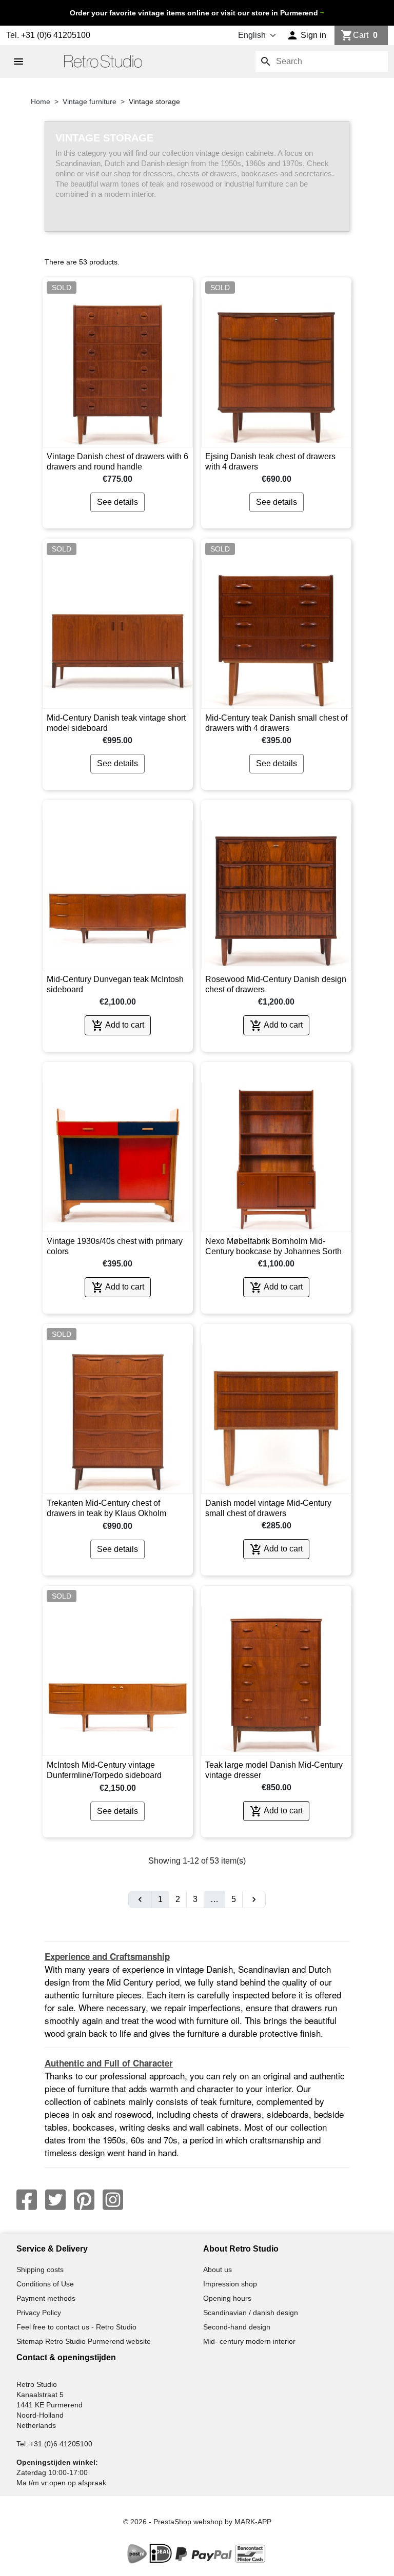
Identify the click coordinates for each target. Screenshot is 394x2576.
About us (218, 2270)
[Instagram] (113, 2200)
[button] (307, 35)
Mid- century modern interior (249, 2341)
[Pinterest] (84, 2200)
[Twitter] (55, 2200)
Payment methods (46, 2298)
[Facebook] (27, 2200)
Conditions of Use (45, 2284)
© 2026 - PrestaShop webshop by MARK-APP (197, 2522)
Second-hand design (237, 2327)
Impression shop (230, 2284)
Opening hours (227, 2298)
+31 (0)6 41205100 (56, 35)
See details (117, 502)
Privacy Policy (39, 2313)
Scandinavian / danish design (251, 2313)
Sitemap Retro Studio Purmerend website (84, 2341)
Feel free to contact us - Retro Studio (76, 2327)
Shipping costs (40, 2270)
